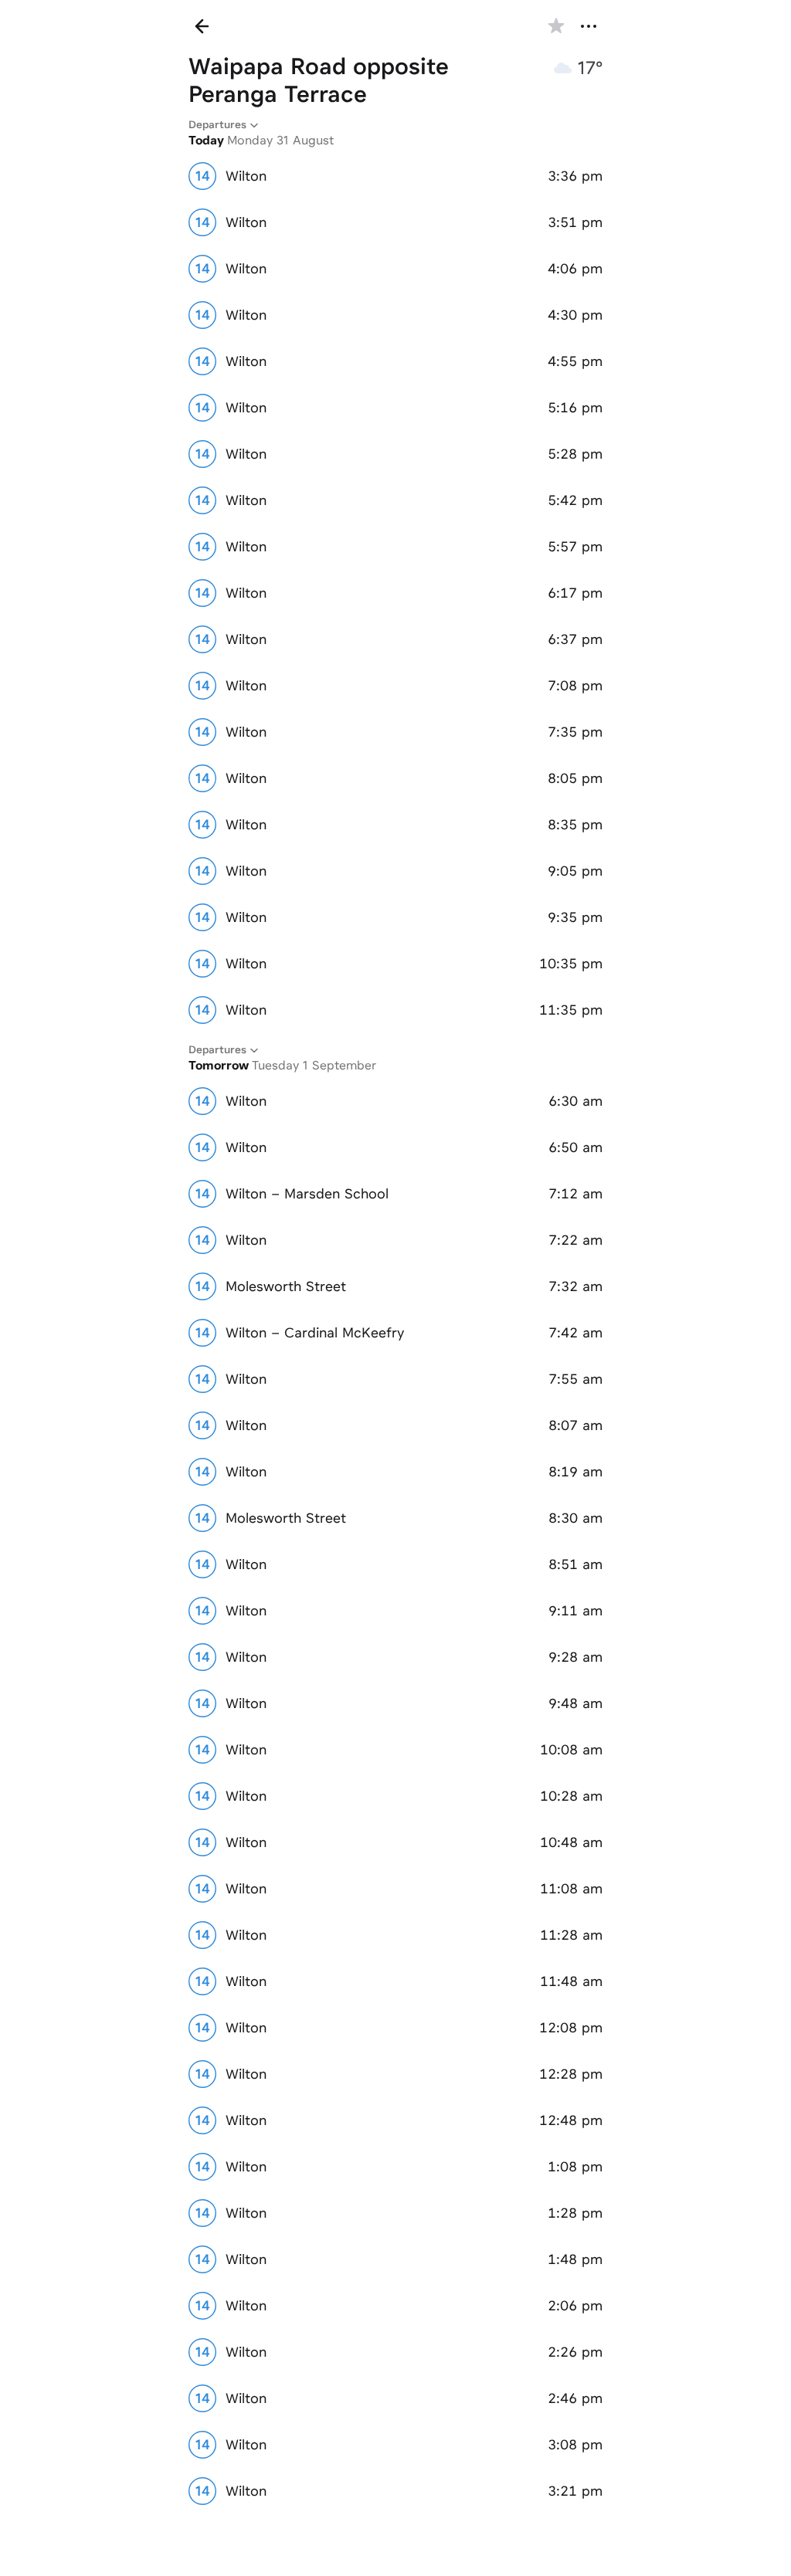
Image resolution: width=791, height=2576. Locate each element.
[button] (556, 26)
